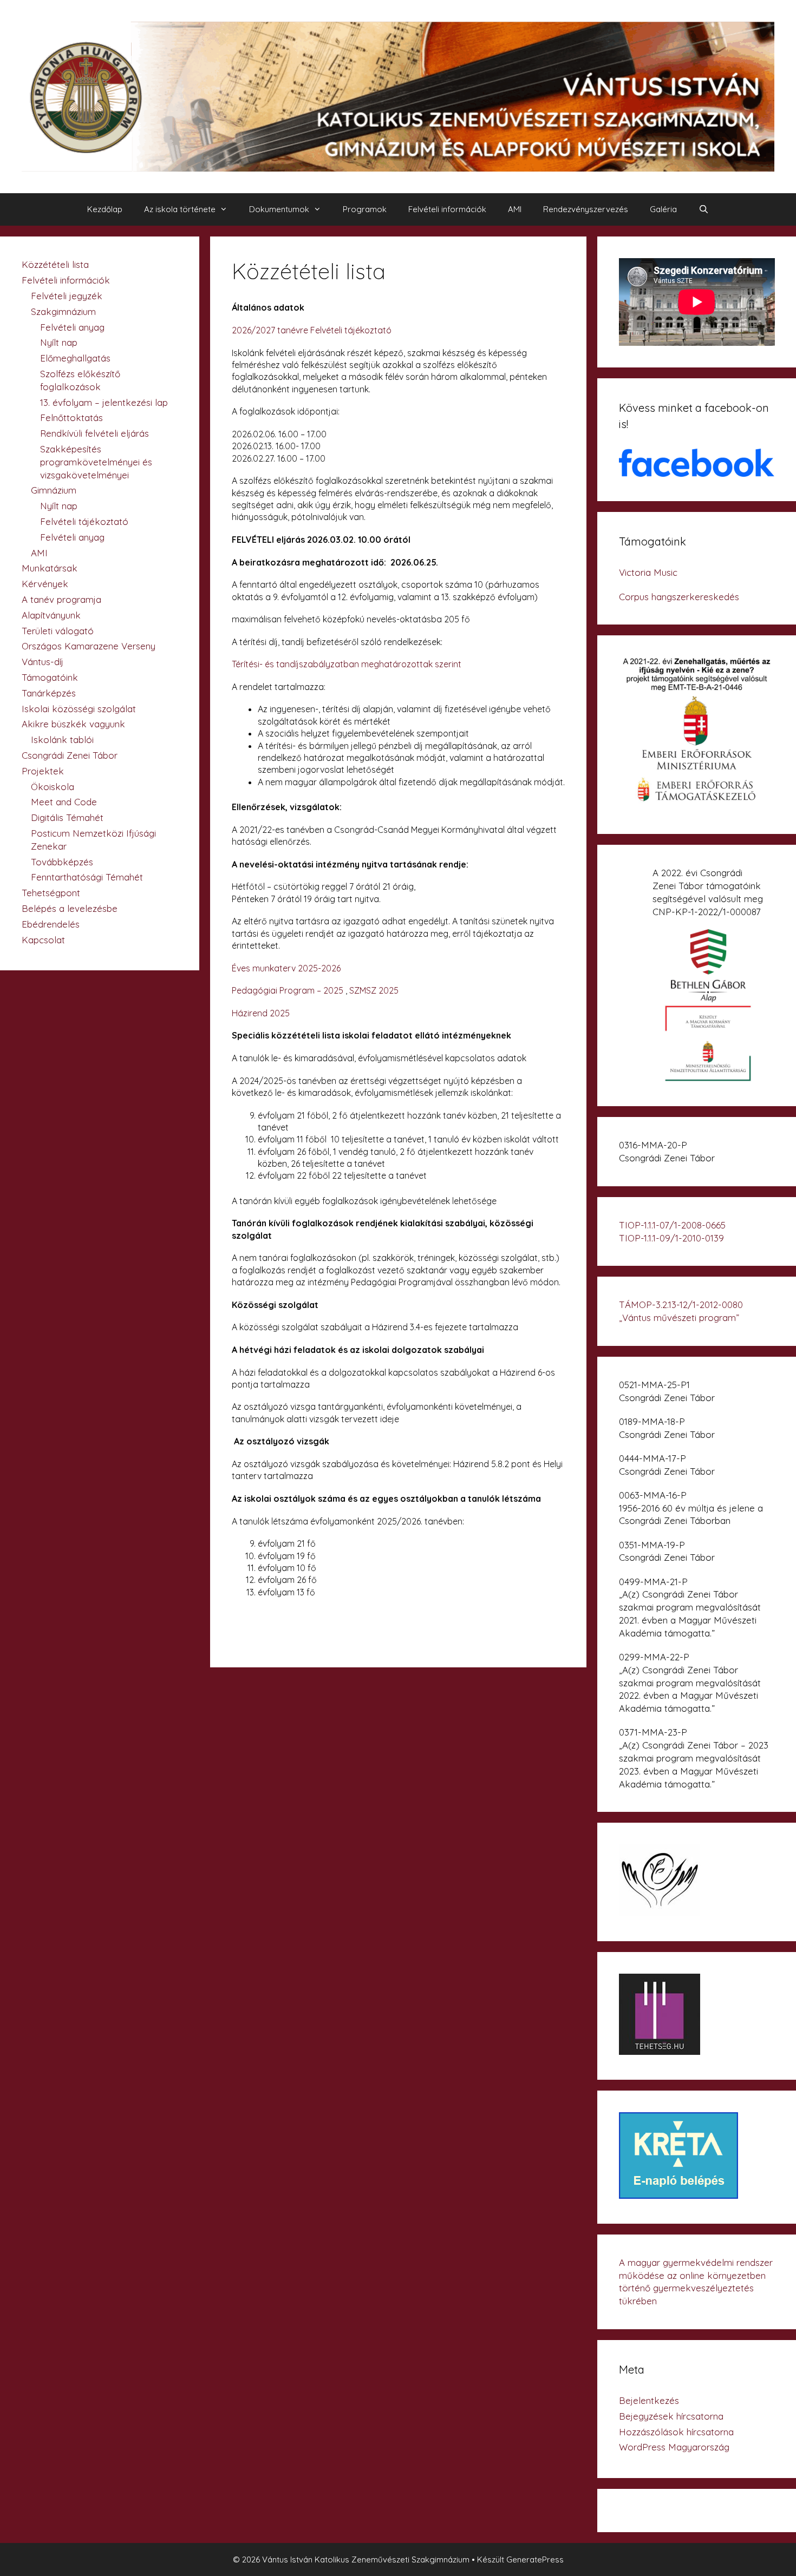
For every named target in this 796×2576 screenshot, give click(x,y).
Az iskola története (180, 209)
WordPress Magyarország (674, 2447)
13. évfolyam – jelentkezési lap (104, 402)
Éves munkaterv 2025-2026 (286, 968)
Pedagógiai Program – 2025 (288, 990)
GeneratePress (535, 2559)
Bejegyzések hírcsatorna (671, 2416)
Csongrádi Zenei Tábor (70, 755)
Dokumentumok (279, 209)
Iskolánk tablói (62, 740)
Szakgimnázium (63, 311)
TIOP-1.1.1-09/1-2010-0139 (671, 1238)
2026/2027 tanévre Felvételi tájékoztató (312, 330)
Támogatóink (50, 677)
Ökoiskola (53, 787)
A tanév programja (61, 599)
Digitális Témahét (67, 817)
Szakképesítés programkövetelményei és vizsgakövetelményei (96, 462)
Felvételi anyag (72, 327)
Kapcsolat (43, 940)
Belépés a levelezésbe (70, 908)
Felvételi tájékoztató (84, 521)
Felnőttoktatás (71, 418)
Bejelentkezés (649, 2400)
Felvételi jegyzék (67, 296)
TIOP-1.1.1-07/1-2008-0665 (672, 1225)
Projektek (43, 771)
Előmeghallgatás (75, 358)
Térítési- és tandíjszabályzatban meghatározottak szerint (347, 664)
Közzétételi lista (55, 264)
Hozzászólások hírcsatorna (676, 2432)
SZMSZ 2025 (374, 990)
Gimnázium (54, 490)
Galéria (663, 209)
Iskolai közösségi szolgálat (79, 709)
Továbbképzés (62, 862)
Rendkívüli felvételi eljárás (94, 433)
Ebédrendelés (51, 924)
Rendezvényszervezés (586, 209)
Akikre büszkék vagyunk (73, 724)
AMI (515, 209)
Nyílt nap (59, 342)
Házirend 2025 (261, 1013)
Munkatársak (50, 568)
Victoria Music (648, 572)
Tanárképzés (49, 693)
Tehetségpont (51, 893)
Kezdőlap (105, 209)
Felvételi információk (447, 209)
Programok (365, 209)
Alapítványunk (51, 615)
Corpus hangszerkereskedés (679, 597)
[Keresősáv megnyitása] (704, 209)
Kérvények (45, 584)
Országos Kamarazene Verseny (89, 646)
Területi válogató (58, 631)
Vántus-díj (43, 662)
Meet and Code (64, 802)
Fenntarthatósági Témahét (87, 877)
